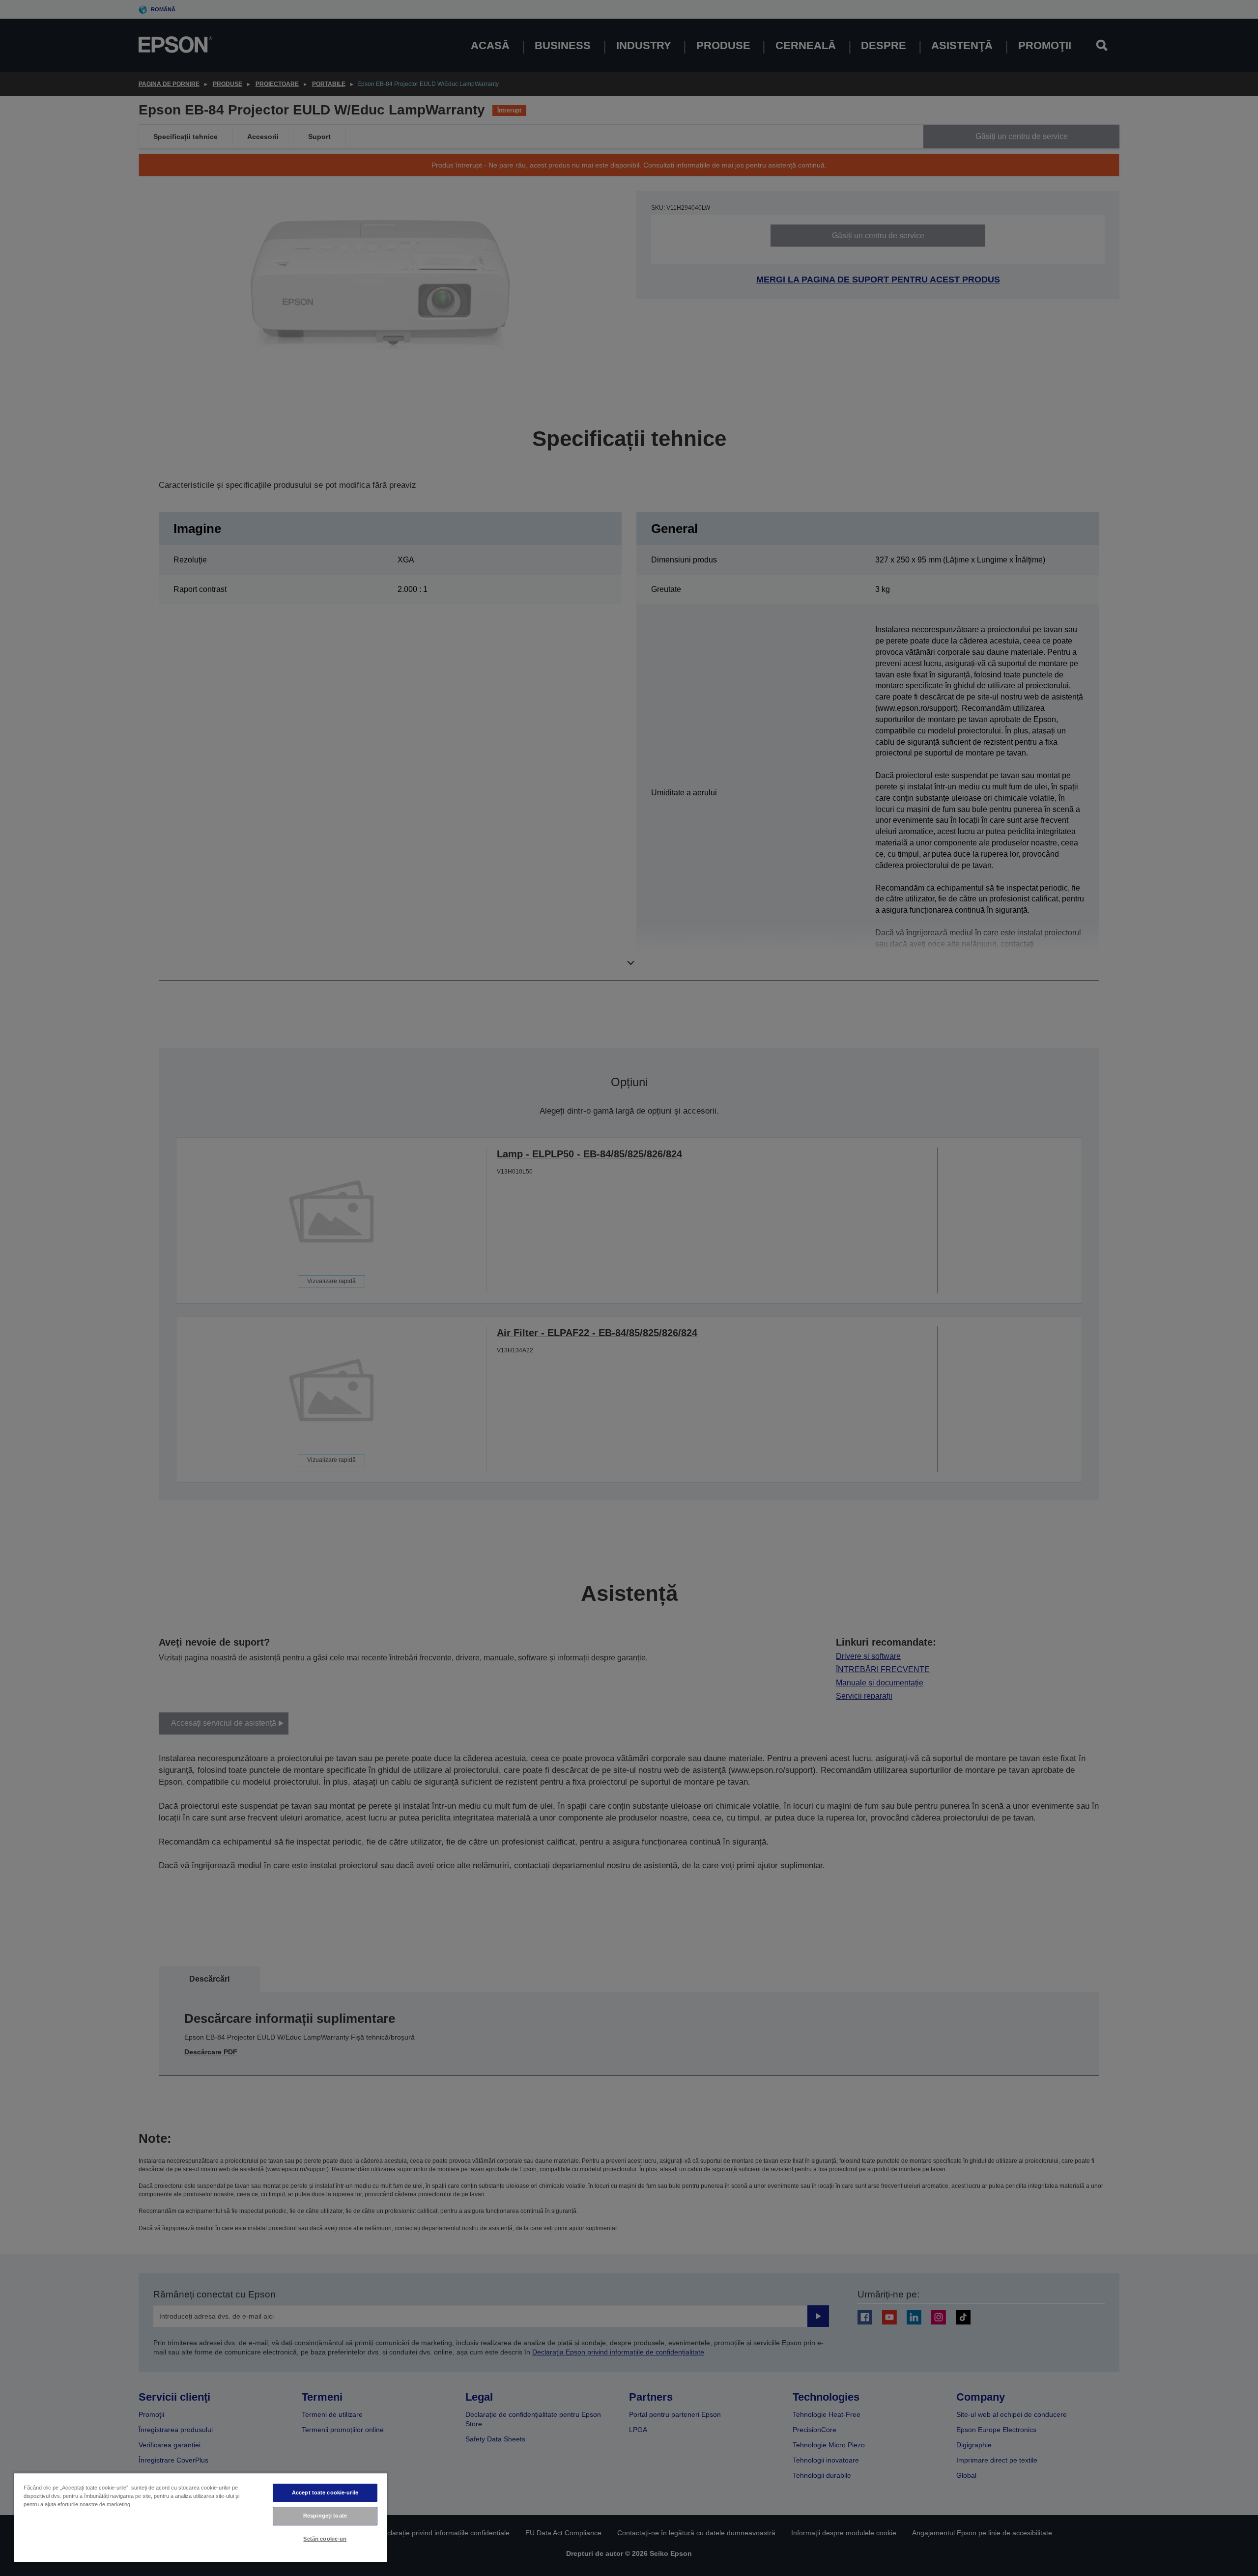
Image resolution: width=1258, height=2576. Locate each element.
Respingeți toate (325, 2516)
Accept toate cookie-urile (325, 2492)
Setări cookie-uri (325, 2539)
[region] (200, 2517)
